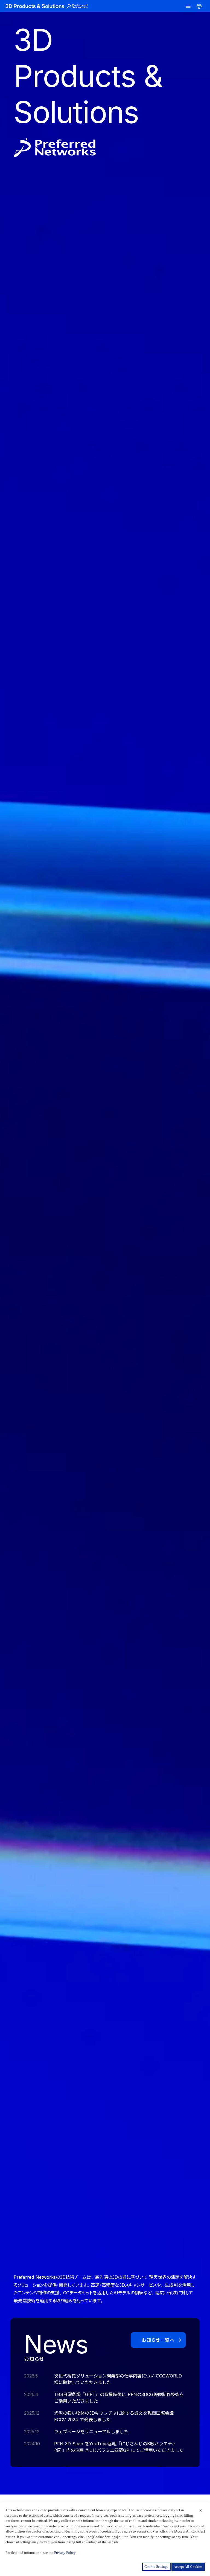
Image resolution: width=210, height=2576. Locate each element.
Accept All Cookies (188, 2567)
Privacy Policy (65, 2553)
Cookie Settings (156, 2567)
